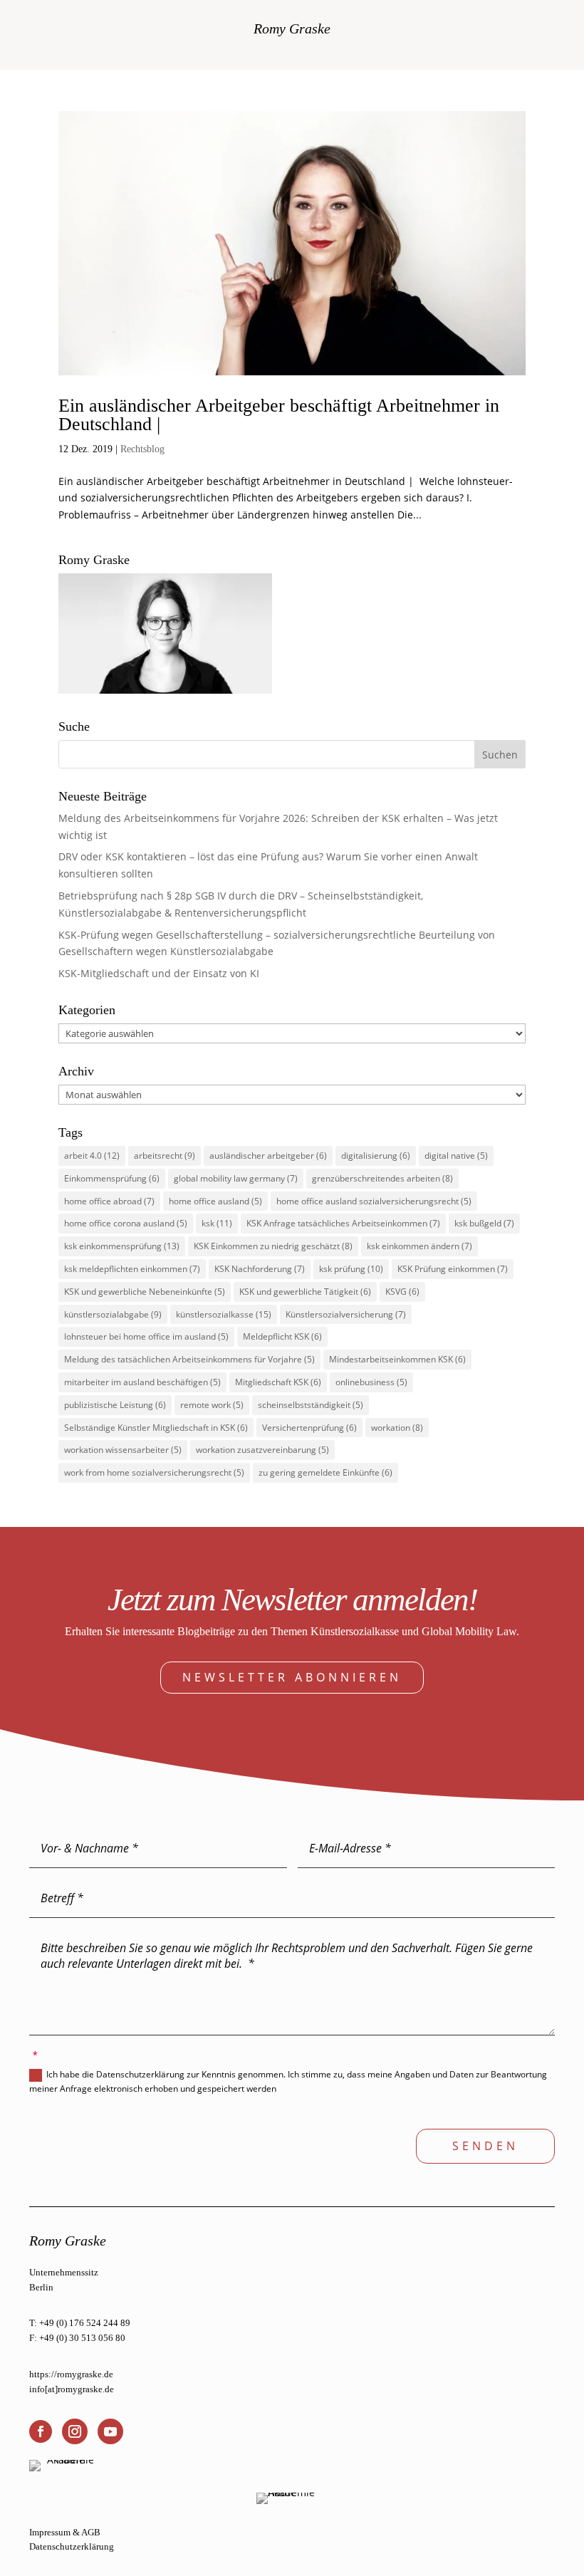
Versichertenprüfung (309, 1428)
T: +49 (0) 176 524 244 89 (80, 2323)
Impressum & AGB (65, 2532)
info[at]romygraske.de (72, 2389)
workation (397, 1428)
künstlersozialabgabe (113, 1314)
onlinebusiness (371, 1382)
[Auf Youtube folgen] (110, 2431)
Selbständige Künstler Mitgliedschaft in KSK (156, 1428)
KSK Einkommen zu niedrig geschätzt (273, 1246)
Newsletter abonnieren (292, 1677)
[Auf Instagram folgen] (75, 2431)
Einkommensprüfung (112, 1178)
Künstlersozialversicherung (346, 1314)
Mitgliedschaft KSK (278, 1382)
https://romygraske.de (71, 2374)
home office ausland (215, 1201)
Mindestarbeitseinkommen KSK (397, 1359)
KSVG (402, 1292)
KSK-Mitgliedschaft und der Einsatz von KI (159, 973)
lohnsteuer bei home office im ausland (146, 1336)
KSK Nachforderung (260, 1269)
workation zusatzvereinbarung (262, 1450)
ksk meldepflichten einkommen (132, 1269)
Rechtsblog (142, 449)
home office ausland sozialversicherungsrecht (374, 1201)
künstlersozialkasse (224, 1314)
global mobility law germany (236, 1178)
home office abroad (109, 1201)
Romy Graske (292, 28)
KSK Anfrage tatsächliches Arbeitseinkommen (343, 1223)
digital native (456, 1156)
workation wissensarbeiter (123, 1450)
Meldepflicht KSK (282, 1336)
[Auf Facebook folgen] (41, 2431)
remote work (212, 1405)
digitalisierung (376, 1156)
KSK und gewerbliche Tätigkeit (305, 1292)
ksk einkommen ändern (419, 1246)
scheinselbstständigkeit (311, 1405)
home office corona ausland (126, 1223)
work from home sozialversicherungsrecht (154, 1472)
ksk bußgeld (484, 1223)
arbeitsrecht (165, 1156)
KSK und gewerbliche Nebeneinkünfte (145, 1292)
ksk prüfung (351, 1269)
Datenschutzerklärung (72, 2546)
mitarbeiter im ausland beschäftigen (142, 1382)
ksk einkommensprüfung (122, 1246)
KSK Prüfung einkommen (453, 1269)
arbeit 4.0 (92, 1156)
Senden (485, 2146)
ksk (217, 1223)
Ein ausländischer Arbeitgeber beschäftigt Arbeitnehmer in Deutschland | (279, 415)
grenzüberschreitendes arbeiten (382, 1178)
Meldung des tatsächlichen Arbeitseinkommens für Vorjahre (189, 1359)
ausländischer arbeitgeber (268, 1156)
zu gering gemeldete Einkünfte (325, 1472)
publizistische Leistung (115, 1405)
